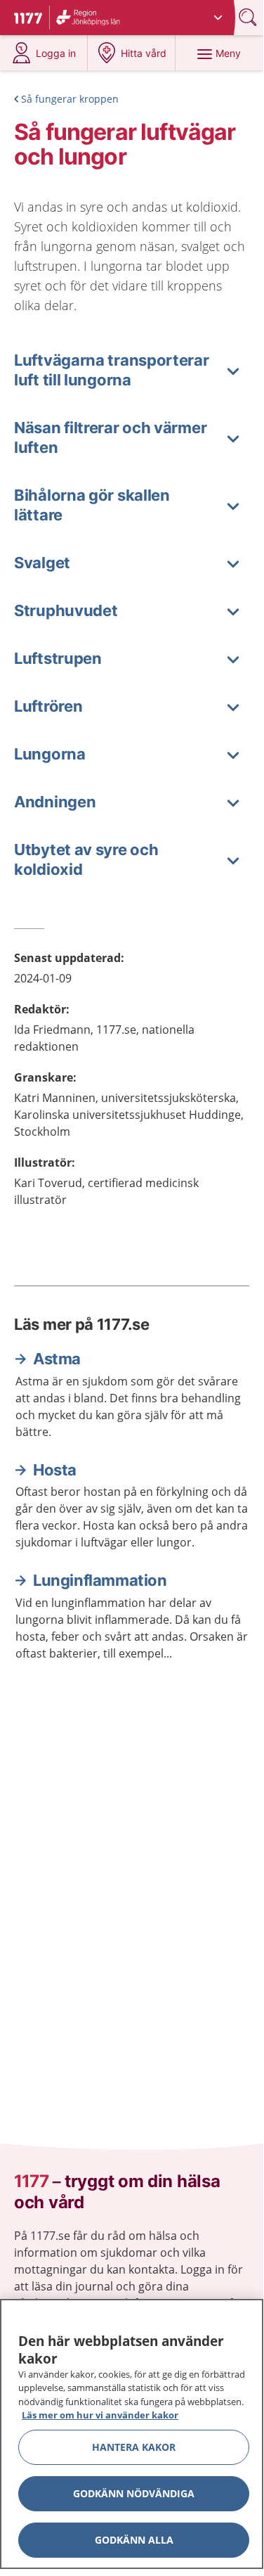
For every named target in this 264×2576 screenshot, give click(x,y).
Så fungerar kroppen (70, 99)
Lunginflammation (100, 1580)
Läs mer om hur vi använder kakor (100, 2415)
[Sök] (249, 17)
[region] (132, 2434)
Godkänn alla (134, 2540)
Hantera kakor (134, 2447)
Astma (57, 1359)
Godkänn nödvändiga (134, 2493)
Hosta (55, 1470)
